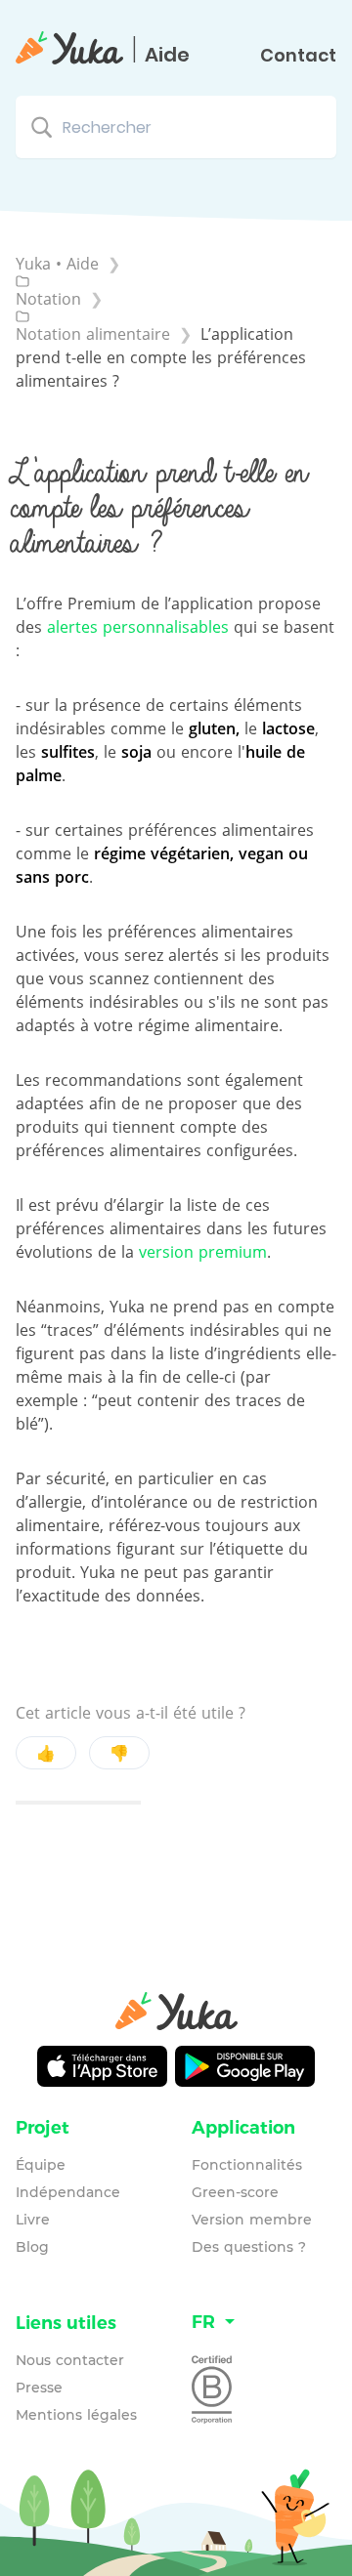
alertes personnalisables (138, 627)
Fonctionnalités (247, 2165)
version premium (203, 1252)
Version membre (252, 2220)
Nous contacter (70, 2360)
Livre (33, 2220)
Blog (32, 2247)
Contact (298, 56)
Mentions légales (76, 2415)
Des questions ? (249, 2247)
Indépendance (68, 2192)
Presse (39, 2388)
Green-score (235, 2192)
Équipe (41, 2165)
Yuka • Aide (57, 264)
